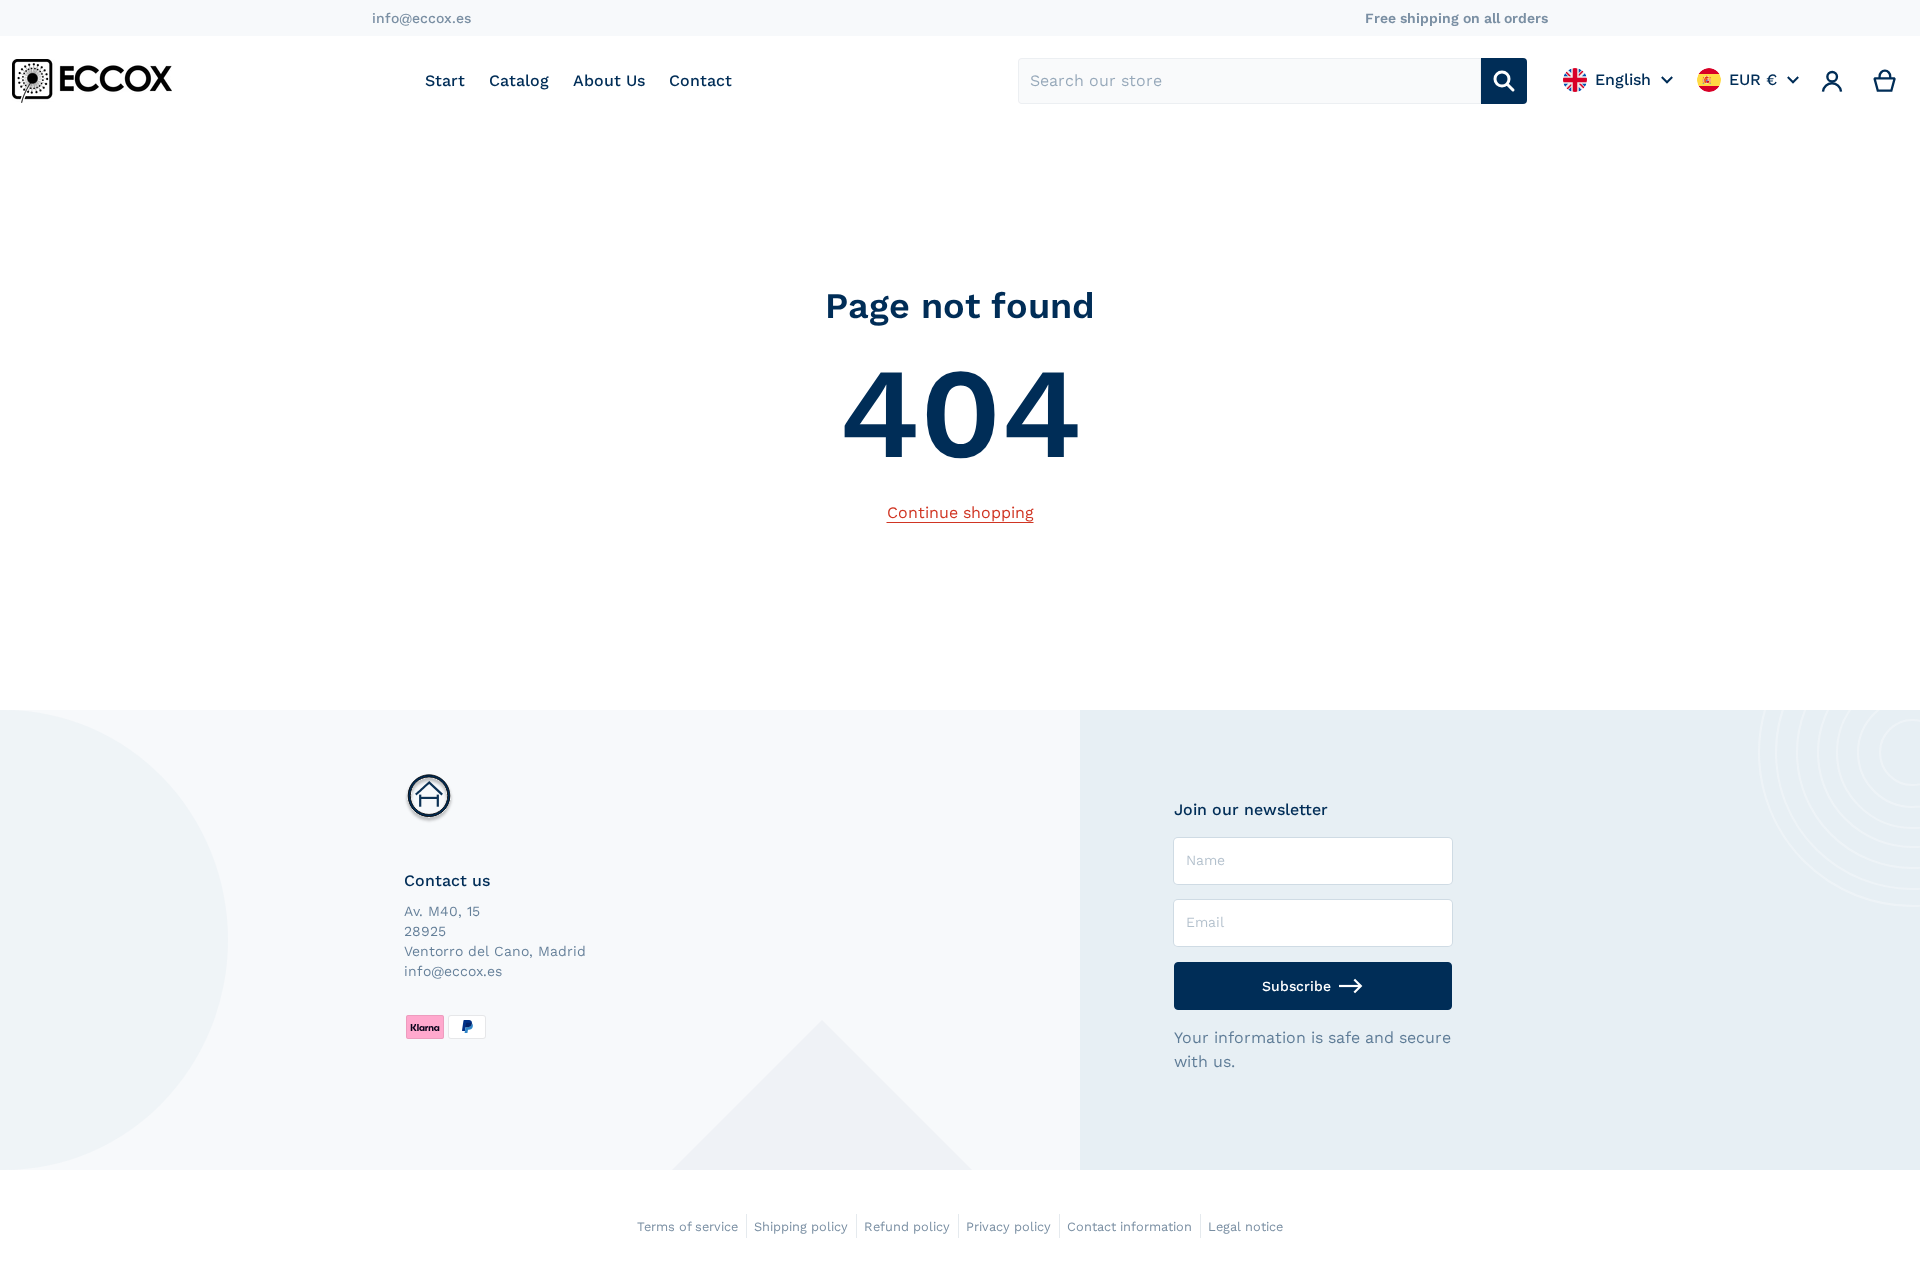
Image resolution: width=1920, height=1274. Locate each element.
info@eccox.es (421, 18)
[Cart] (1885, 81)
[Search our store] (1504, 81)
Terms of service (687, 1226)
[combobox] (1249, 81)
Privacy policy (1008, 1226)
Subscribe (1296, 986)
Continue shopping (960, 512)
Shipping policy (801, 1226)
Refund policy (907, 1226)
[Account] (1832, 81)
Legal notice (1245, 1226)
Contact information (1129, 1226)
